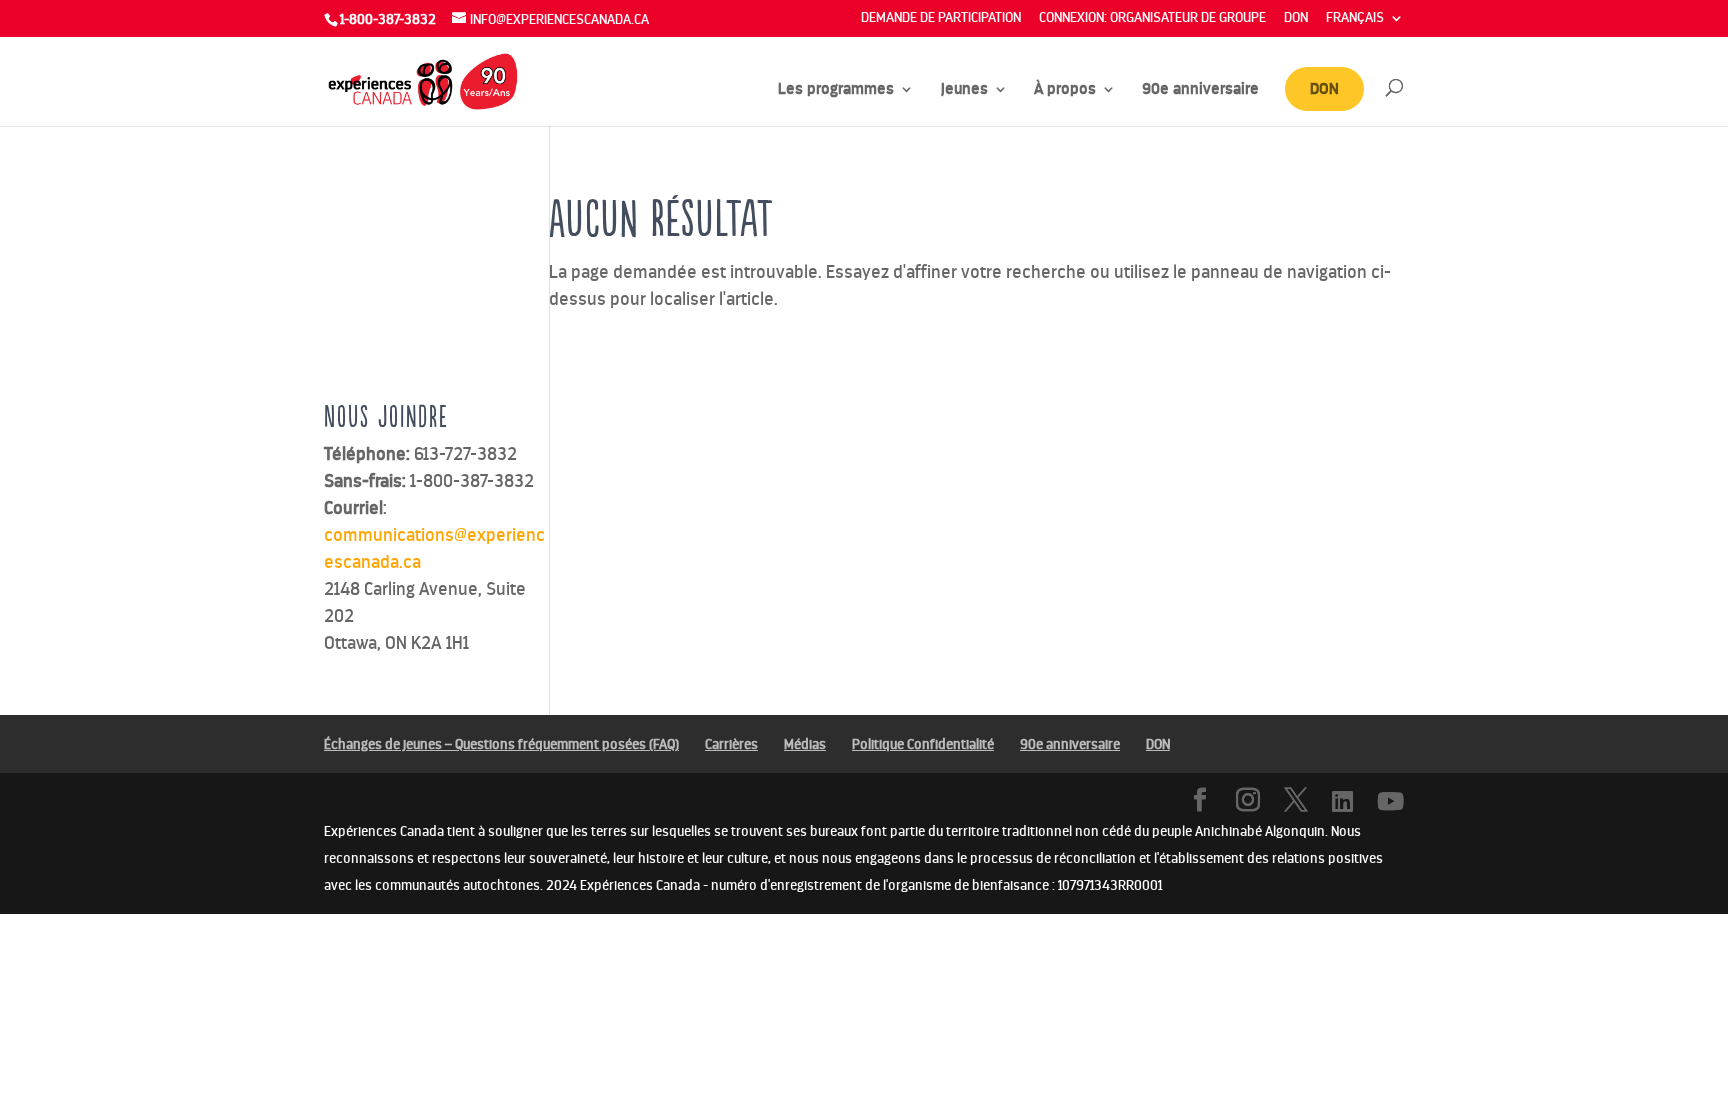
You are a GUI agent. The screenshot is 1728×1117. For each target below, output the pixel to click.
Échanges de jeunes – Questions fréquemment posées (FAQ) (501, 744)
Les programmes (836, 90)
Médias (805, 744)
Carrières (731, 744)
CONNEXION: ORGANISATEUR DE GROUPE (1152, 18)
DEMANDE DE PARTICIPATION (941, 18)
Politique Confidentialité (923, 744)
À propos (1065, 90)
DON (1296, 18)
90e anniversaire (1200, 90)
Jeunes (964, 90)
